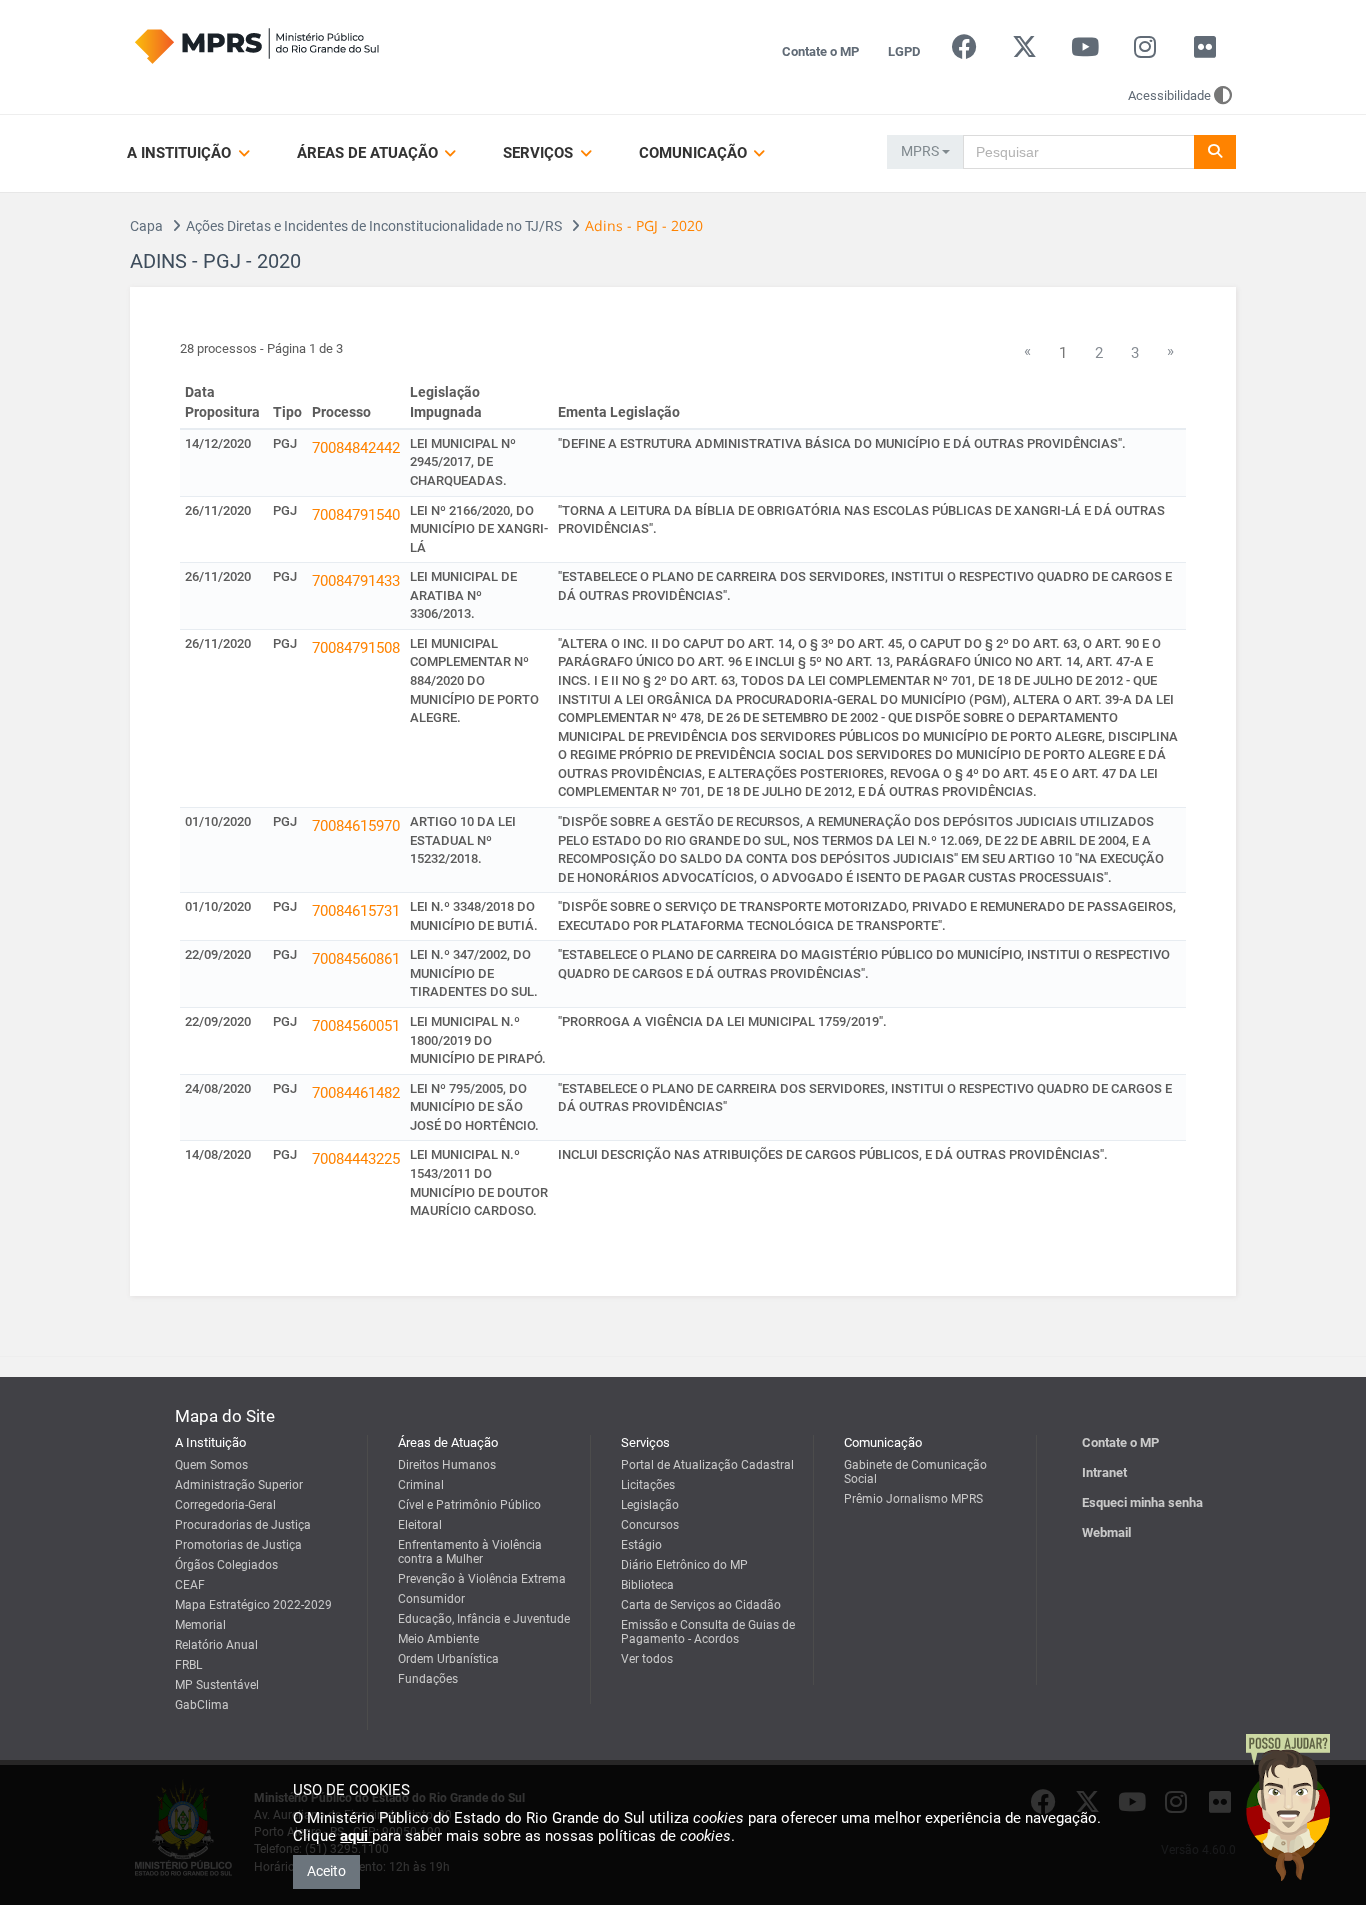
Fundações (428, 1679)
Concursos (650, 1525)
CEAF (190, 1585)
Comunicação (695, 153)
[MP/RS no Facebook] (964, 51)
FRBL (188, 1665)
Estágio (641, 1545)
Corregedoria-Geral (225, 1505)
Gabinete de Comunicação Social (915, 1472)
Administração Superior (239, 1485)
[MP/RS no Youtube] (1084, 51)
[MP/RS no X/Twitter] (1024, 51)
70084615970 (356, 826)
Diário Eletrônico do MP (684, 1565)
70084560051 (356, 1026)
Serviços (540, 153)
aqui (356, 1836)
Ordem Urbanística (448, 1659)
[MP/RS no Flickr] (1205, 51)
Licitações (648, 1485)
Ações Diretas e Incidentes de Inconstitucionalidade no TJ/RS (374, 226)
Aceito (326, 1871)
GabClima (202, 1705)
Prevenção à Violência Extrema (482, 1579)
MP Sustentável (217, 1685)
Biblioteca (647, 1585)
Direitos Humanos (447, 1465)
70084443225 (356, 1159)
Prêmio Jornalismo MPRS (913, 1499)
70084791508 (356, 648)
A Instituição (181, 153)
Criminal (421, 1485)
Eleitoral (420, 1525)
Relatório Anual (216, 1645)
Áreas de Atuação (369, 153)
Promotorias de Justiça (238, 1545)
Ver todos (647, 1659)
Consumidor (431, 1599)
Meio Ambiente (438, 1639)
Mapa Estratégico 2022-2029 (253, 1605)
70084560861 (356, 959)
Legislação (650, 1505)
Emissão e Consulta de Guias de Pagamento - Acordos (708, 1632)
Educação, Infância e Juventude (484, 1619)
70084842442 (356, 448)
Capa (146, 226)
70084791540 (356, 515)
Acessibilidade (1169, 95)
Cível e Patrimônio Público (469, 1505)
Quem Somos (211, 1465)
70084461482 (356, 1093)
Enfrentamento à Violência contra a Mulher (470, 1552)
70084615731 (356, 911)
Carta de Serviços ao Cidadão (701, 1605)
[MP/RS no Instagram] (1144, 51)
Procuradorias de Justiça (243, 1525)
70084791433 (356, 581)
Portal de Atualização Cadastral (707, 1465)
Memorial (200, 1625)
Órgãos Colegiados (226, 1565)
